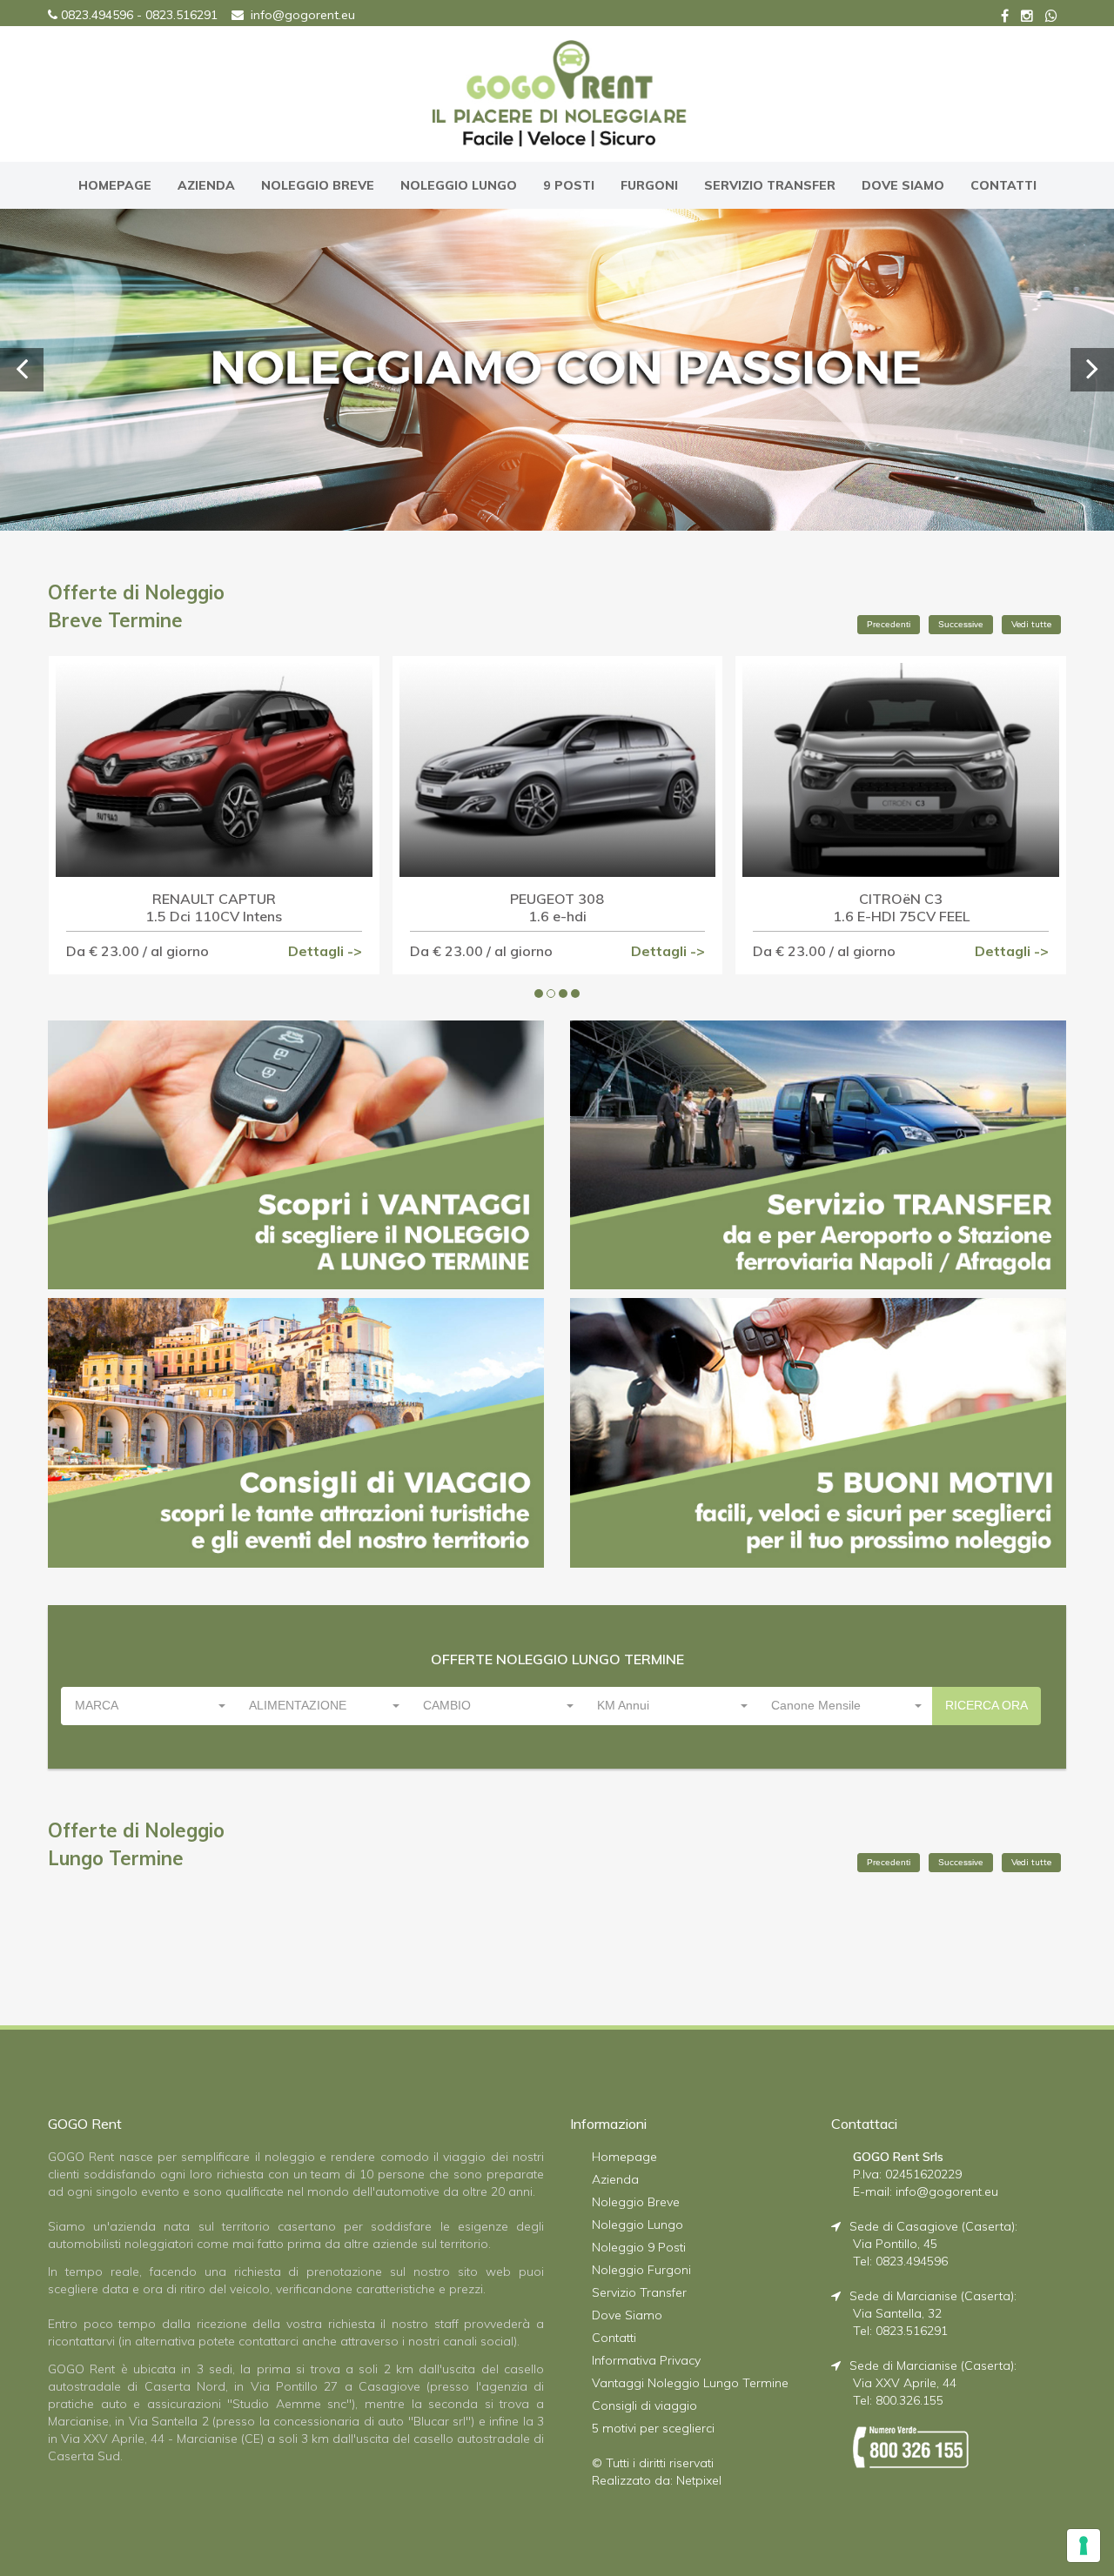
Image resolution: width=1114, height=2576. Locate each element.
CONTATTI (1003, 185)
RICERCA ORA (986, 1705)
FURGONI (649, 185)
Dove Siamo (627, 2315)
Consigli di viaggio (644, 2405)
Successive (961, 624)
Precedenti (889, 624)
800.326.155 (909, 2400)
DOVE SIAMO (903, 185)
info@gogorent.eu (303, 15)
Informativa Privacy (646, 2360)
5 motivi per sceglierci (653, 2428)
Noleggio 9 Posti (639, 2247)
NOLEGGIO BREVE (318, 185)
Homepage (624, 2157)
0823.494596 (97, 15)
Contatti (614, 2338)
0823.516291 (181, 15)
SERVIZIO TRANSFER (770, 185)
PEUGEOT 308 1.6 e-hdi (214, 907)
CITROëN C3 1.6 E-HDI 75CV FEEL (557, 907)
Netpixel (699, 2480)
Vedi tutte (1031, 624)
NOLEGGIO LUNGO (459, 185)
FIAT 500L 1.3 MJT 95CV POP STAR (901, 907)
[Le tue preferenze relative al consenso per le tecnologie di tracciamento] (1084, 2546)
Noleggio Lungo (638, 2225)
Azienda (615, 2179)
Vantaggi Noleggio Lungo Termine (690, 2383)
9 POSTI (569, 185)
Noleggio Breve (636, 2202)
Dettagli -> (325, 951)
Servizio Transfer (639, 2292)
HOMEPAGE (115, 185)
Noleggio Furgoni (641, 2270)
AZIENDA (206, 185)
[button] (149, 1706)
